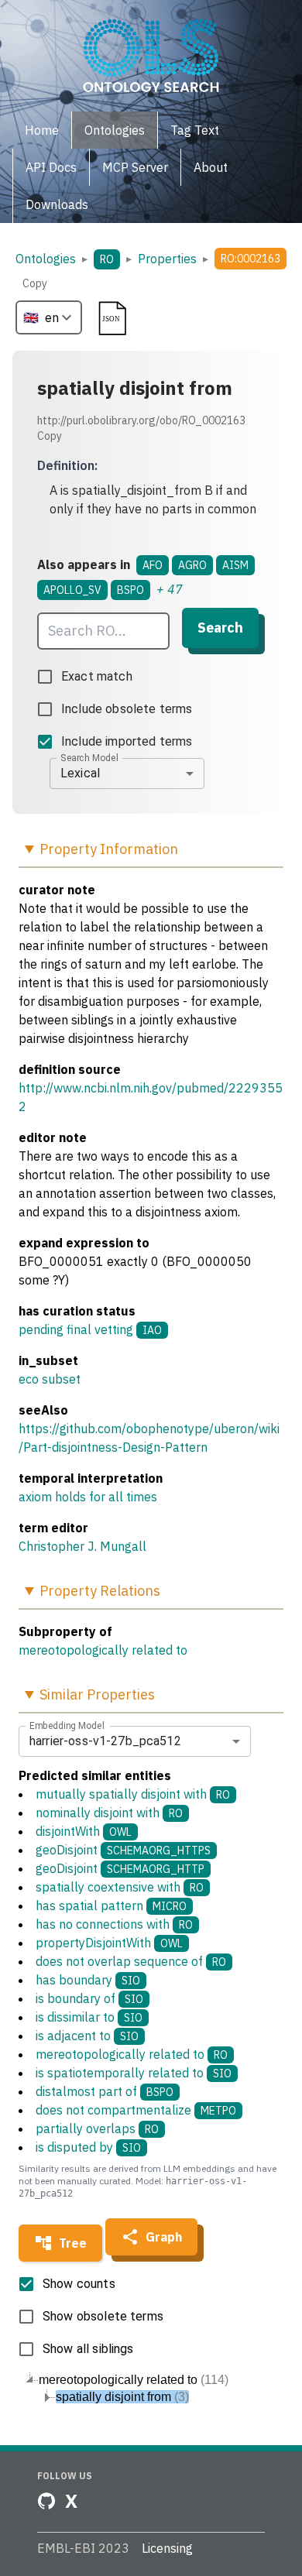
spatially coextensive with (120, 1887)
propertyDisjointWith (109, 1943)
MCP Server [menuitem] (135, 167)
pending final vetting (76, 1329)
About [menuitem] (211, 167)
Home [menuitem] (42, 130)
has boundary (88, 1980)
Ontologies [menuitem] (115, 130)
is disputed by (88, 2147)
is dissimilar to (89, 2017)
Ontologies (46, 259)
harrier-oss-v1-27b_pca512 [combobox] (105, 1741)
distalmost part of (105, 2091)
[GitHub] (46, 2501)
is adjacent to (87, 2036)
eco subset (50, 1379)
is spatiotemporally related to (134, 2073)
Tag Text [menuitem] (195, 130)
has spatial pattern (111, 1905)
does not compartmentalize (136, 2110)
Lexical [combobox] (80, 773)
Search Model (89, 757)
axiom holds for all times (88, 1497)
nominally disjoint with (109, 1813)
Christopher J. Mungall (82, 1546)
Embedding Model (67, 1725)
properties (167, 259)
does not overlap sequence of (131, 1961)
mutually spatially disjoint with (133, 1794)
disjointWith (84, 1831)
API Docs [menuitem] (51, 167)
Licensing (167, 2548)
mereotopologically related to (103, 1650)
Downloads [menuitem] (57, 204)
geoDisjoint (123, 1850)
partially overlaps (97, 2128)
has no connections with (114, 1924)
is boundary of (89, 1998)
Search (220, 628)
